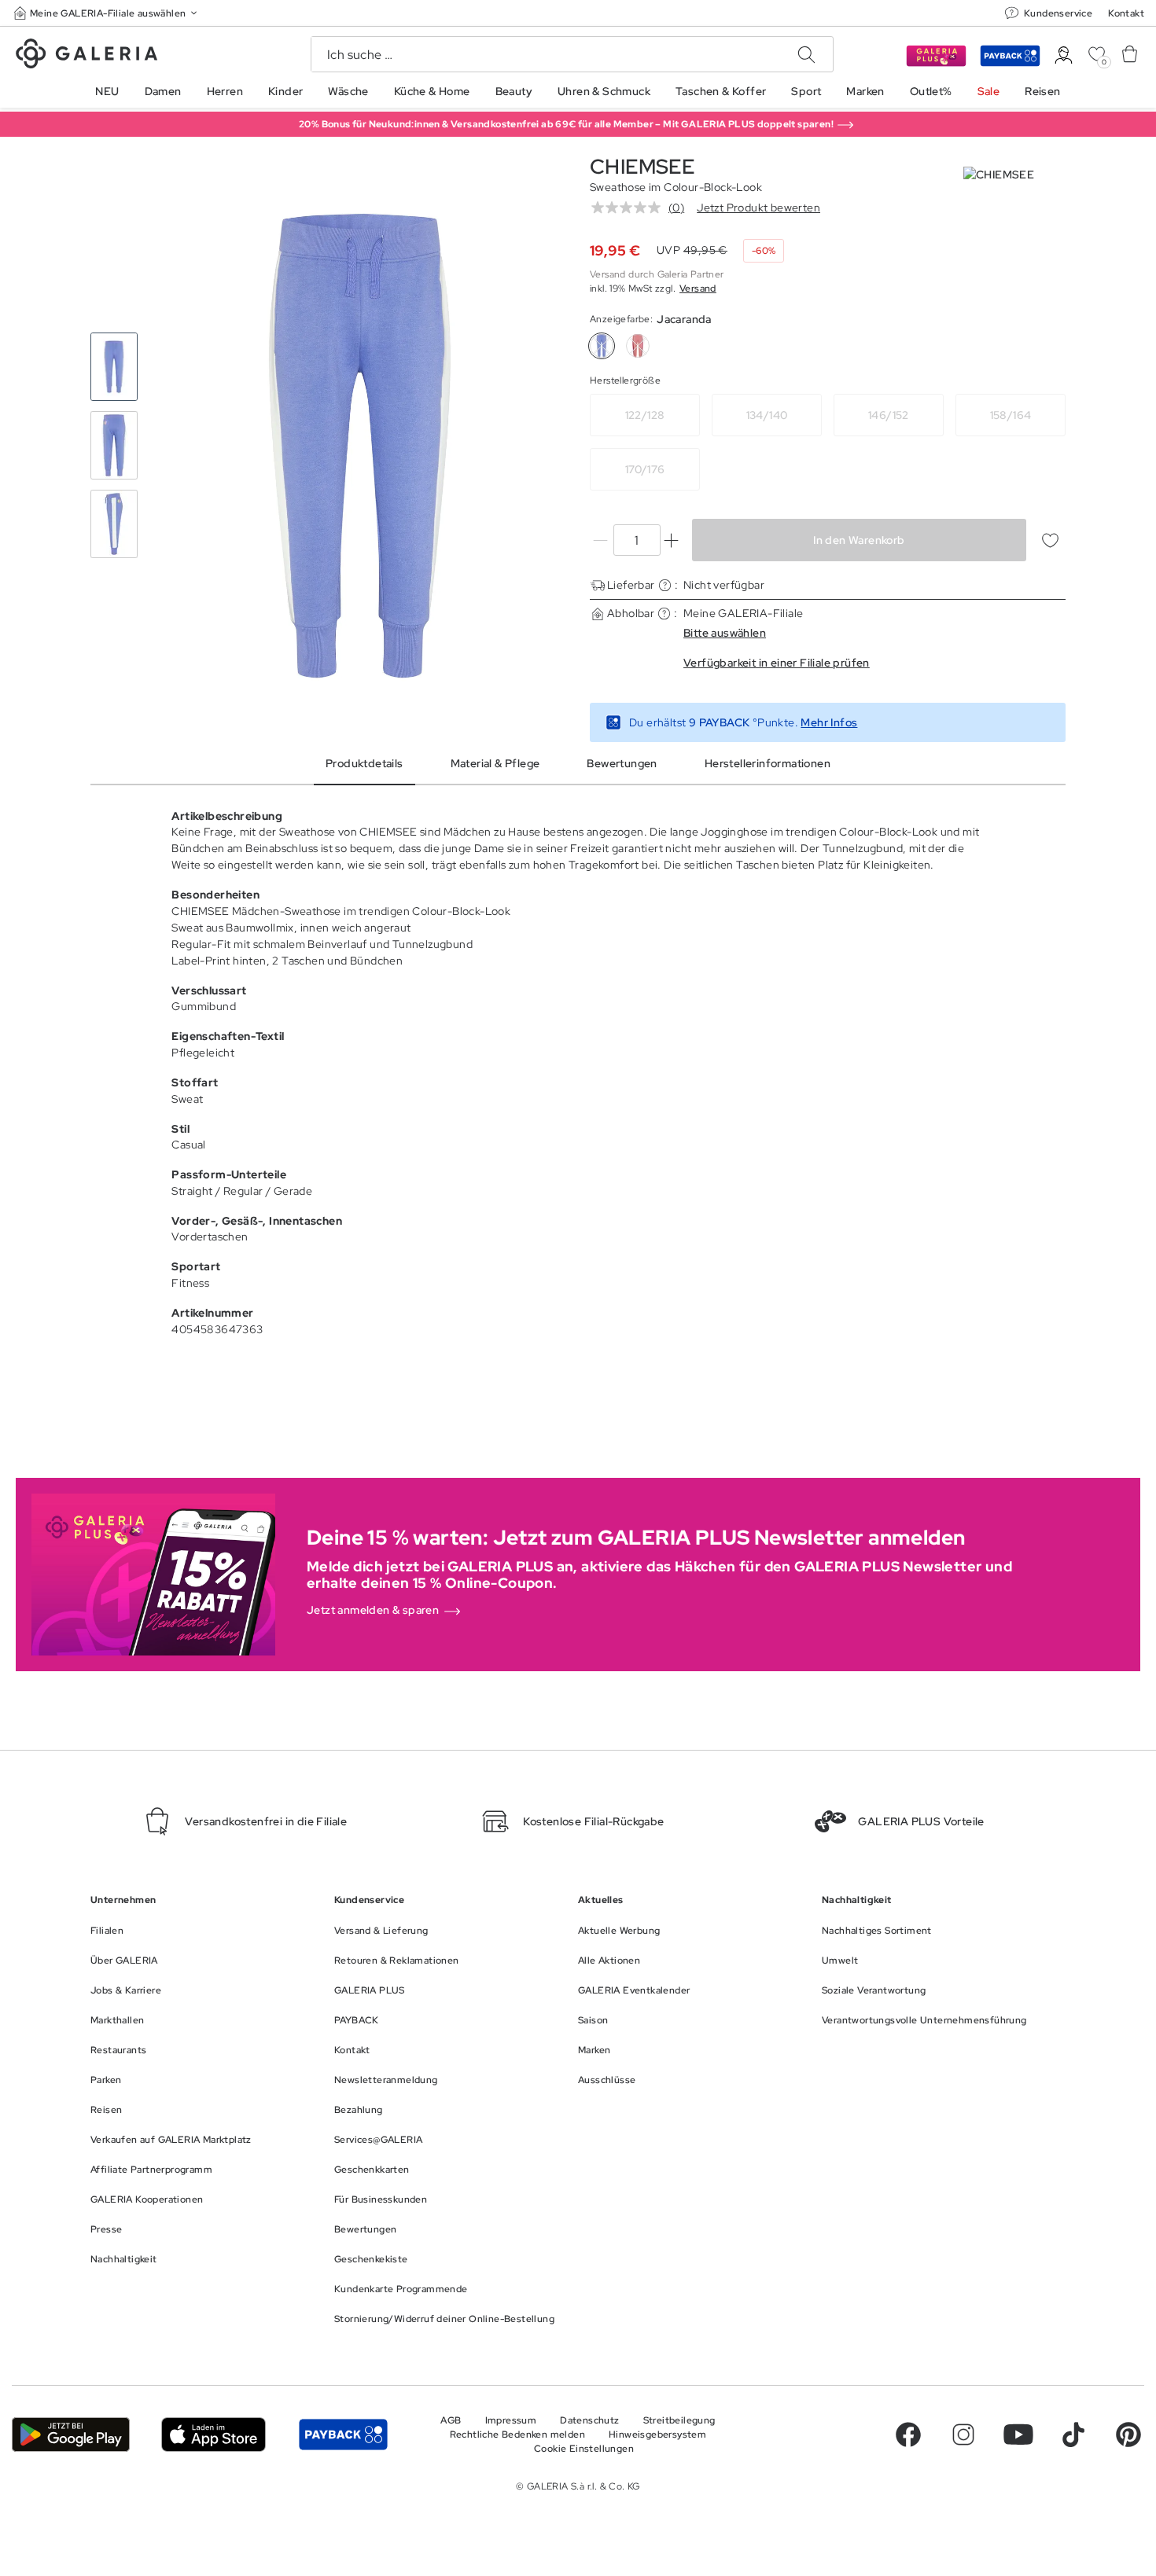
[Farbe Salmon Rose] (638, 346)
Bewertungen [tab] (622, 763)
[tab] (360, 446)
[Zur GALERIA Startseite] (87, 56)
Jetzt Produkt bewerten (758, 208)
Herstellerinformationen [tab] (768, 763)
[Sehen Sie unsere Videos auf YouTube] (1018, 2435)
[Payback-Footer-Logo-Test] (343, 2435)
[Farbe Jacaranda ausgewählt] (602, 346)
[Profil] (1064, 55)
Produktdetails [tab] (364, 763)
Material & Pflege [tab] (495, 763)
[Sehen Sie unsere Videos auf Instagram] (963, 2435)
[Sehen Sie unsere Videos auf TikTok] (1073, 2435)
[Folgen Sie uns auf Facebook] (908, 2435)
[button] (107, 13)
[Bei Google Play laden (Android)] (71, 2435)
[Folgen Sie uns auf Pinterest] (1128, 2435)
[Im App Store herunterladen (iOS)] (214, 2435)
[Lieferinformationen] (665, 585)
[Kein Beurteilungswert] (630, 208)
